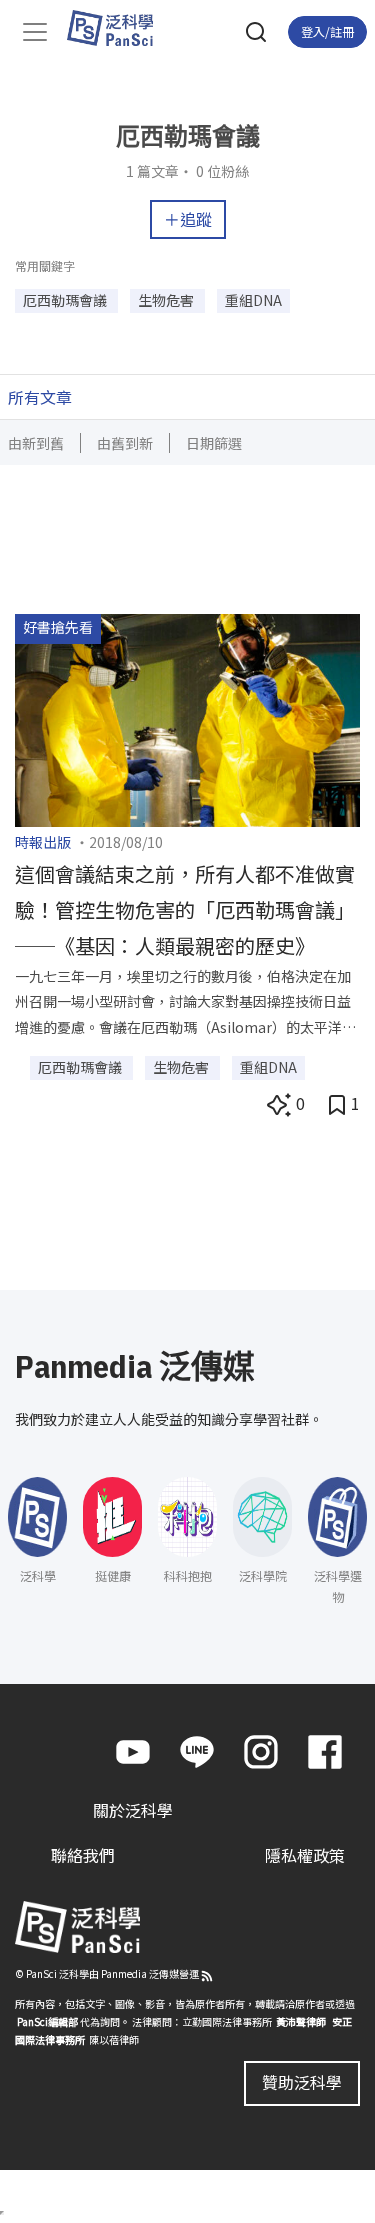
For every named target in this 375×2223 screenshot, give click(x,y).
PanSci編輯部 (47, 2021)
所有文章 (40, 397)
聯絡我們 (83, 1855)
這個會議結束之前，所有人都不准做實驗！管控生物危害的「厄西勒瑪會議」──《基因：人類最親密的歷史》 (185, 909)
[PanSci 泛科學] (119, 28)
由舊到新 (125, 443)
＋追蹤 (188, 219)
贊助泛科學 (302, 2082)
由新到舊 (36, 443)
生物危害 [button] (167, 300)
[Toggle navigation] (35, 32)
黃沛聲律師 (301, 2021)
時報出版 (43, 842)
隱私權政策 (305, 1855)
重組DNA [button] (253, 300)
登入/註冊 (327, 31)
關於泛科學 (133, 1810)
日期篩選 (214, 443)
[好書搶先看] (187, 718)
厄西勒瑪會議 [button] (66, 300)
